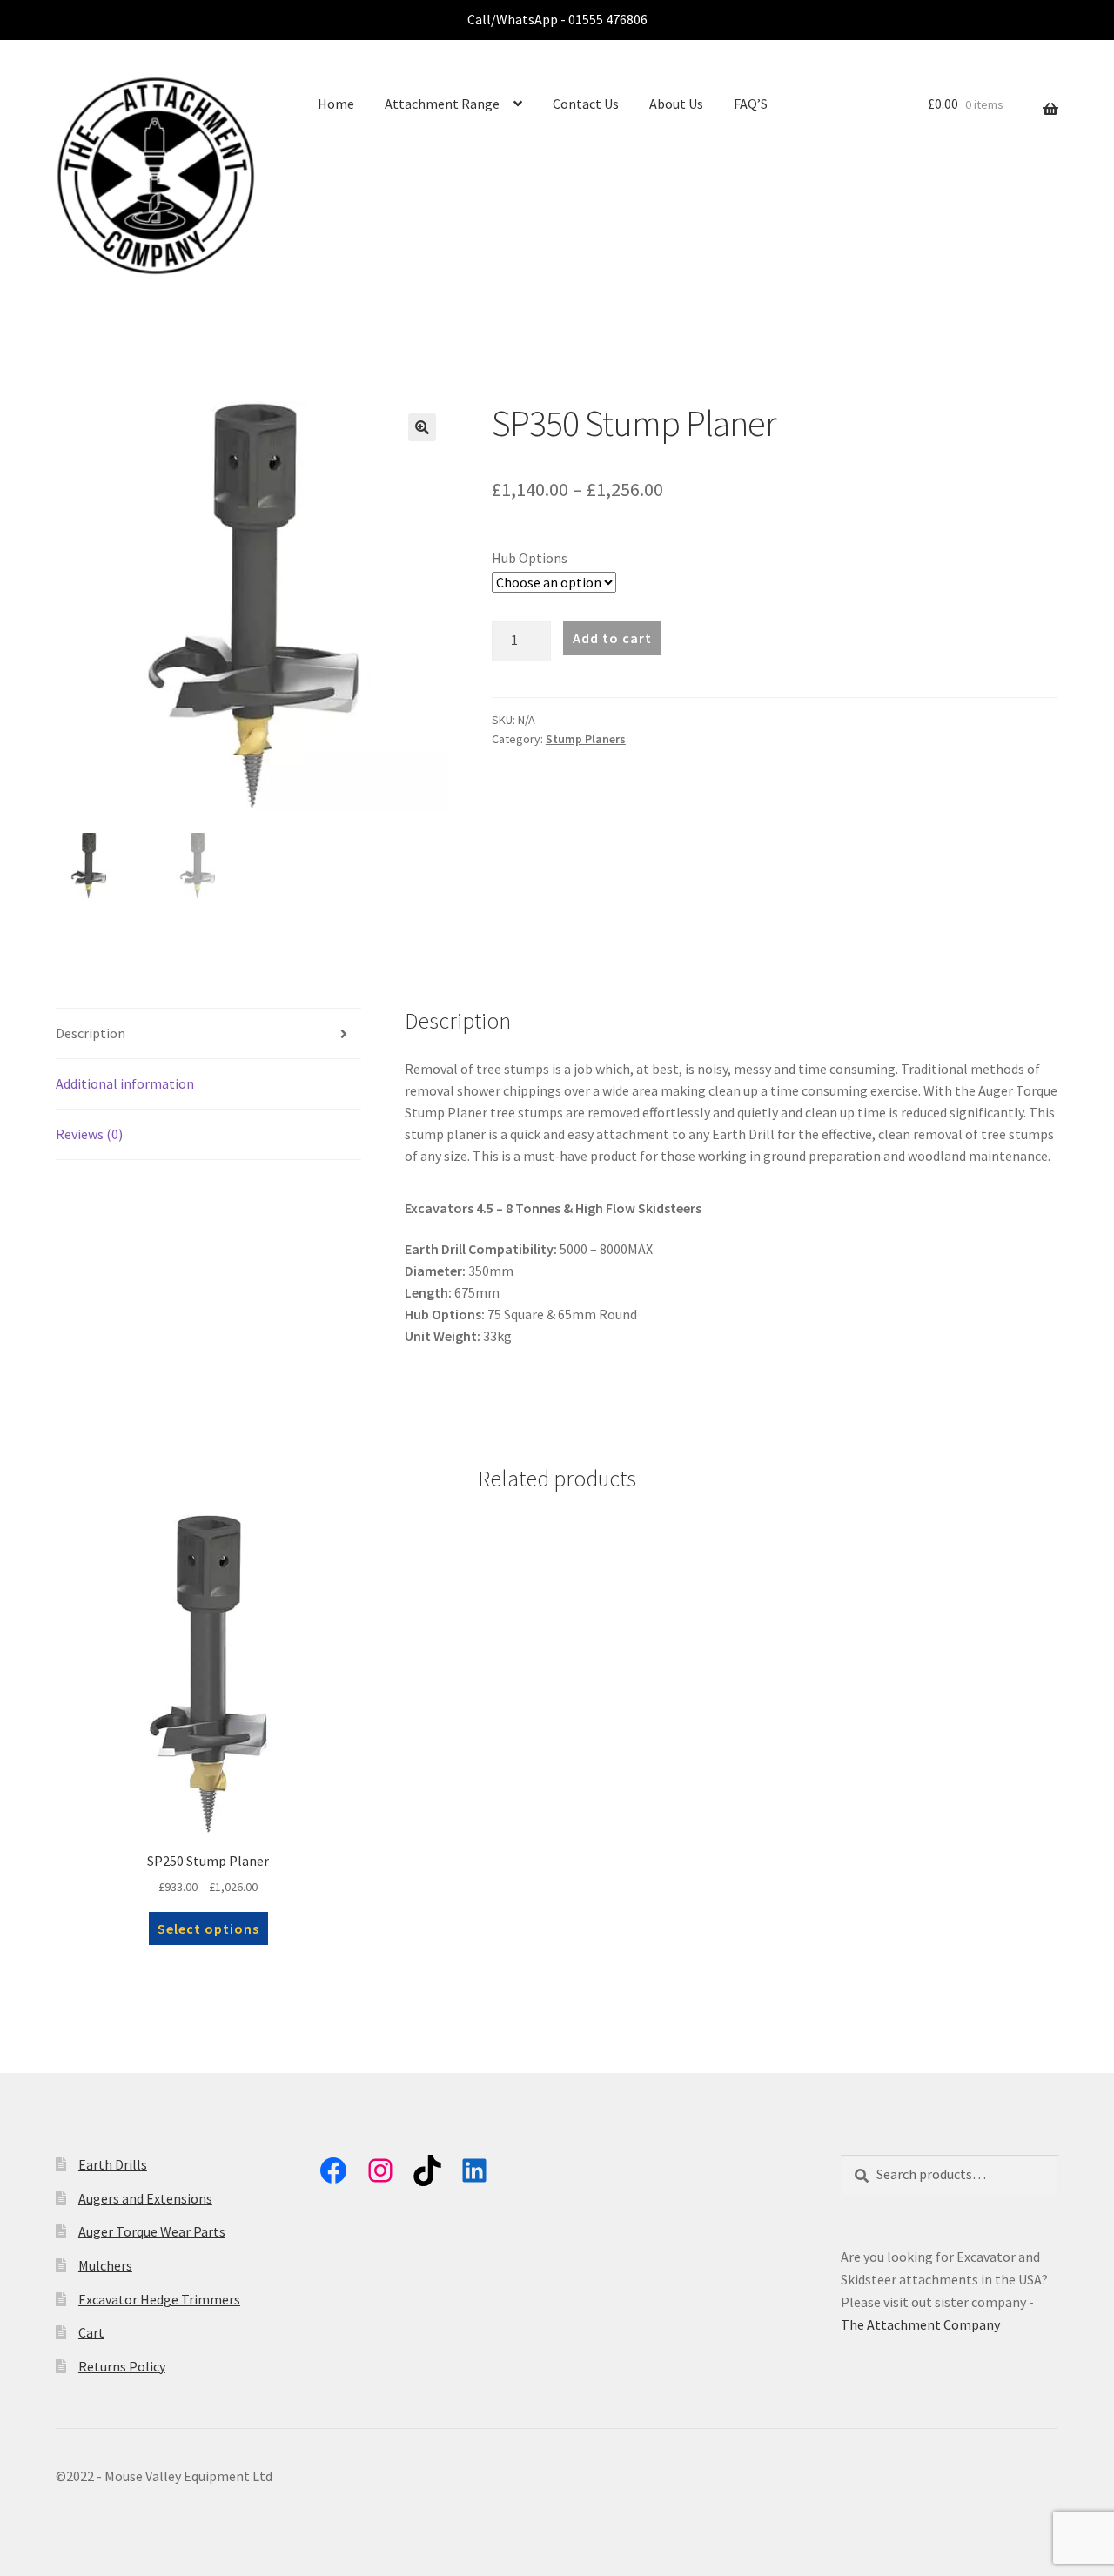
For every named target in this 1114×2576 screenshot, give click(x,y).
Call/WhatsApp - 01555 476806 (557, 19)
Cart (91, 2332)
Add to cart (612, 638)
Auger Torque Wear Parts (152, 2231)
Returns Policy (122, 2366)
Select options (208, 1929)
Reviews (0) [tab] (89, 1134)
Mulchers (105, 2265)
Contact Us (586, 104)
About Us (676, 104)
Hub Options (530, 558)
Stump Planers (586, 739)
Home (336, 104)
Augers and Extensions (145, 2198)
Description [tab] (91, 1033)
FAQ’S (751, 104)
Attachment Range (442, 104)
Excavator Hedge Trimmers (159, 2299)
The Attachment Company (920, 2324)
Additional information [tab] (125, 1083)
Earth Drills (113, 2164)
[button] (422, 427)
